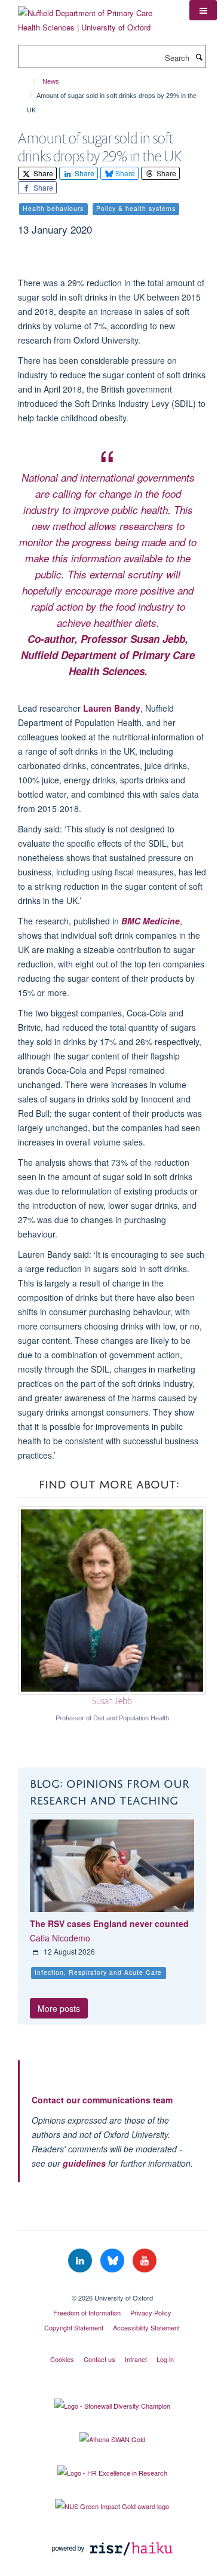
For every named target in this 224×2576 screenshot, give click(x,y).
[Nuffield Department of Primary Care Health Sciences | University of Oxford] (95, 16)
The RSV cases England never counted (109, 1923)
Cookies (62, 2359)
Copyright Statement (74, 2327)
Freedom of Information (87, 2312)
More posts (59, 2008)
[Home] (28, 81)
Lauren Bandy (112, 708)
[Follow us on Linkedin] (81, 2261)
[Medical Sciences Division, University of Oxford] (112, 2287)
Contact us (99, 2359)
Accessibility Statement (146, 2327)
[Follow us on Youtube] (145, 2261)
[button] (203, 10)
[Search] (199, 57)
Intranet (136, 2359)
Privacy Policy (151, 2312)
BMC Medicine (151, 921)
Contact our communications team (102, 2100)
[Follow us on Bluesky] (113, 2261)
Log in (165, 2359)
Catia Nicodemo (60, 1938)
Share (42, 173)
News (51, 81)
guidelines (84, 2163)
